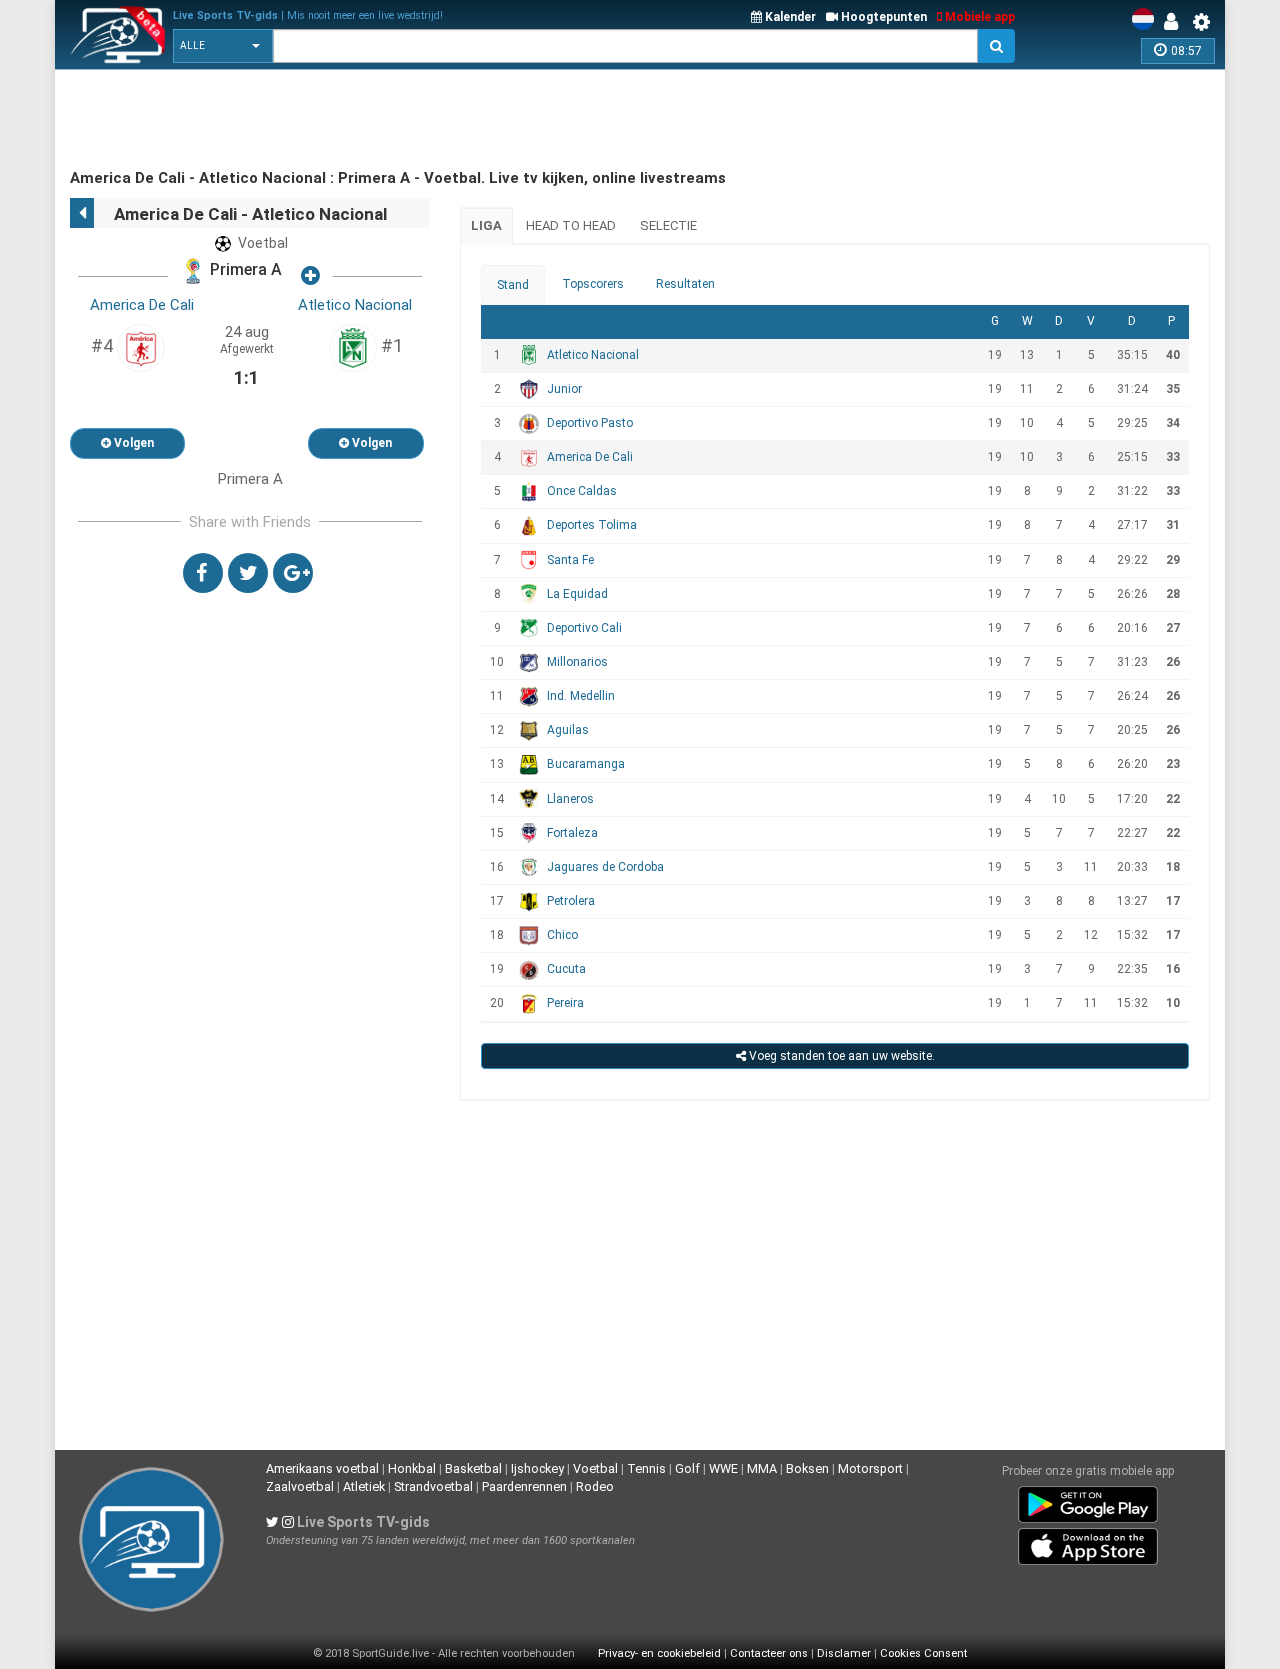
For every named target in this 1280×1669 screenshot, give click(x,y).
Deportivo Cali (584, 628)
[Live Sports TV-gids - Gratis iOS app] (1088, 1542)
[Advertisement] (434, 120)
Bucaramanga (586, 764)
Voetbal (595, 1468)
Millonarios (577, 662)
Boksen (807, 1468)
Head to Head (571, 225)
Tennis (646, 1468)
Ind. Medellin (581, 696)
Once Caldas (582, 491)
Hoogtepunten (882, 17)
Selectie (668, 225)
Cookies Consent (923, 1653)
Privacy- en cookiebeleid (659, 1653)
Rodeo (595, 1486)
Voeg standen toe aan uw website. (840, 1056)
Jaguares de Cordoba (605, 867)
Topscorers (593, 284)
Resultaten (685, 284)
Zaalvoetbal (300, 1486)
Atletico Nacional (355, 305)
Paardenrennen (524, 1486)
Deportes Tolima (592, 525)
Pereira (565, 1003)
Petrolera (571, 901)
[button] (223, 46)
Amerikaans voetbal (322, 1468)
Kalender (789, 17)
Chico (562, 935)
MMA (762, 1468)
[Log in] (1176, 22)
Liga (486, 225)
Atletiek (364, 1486)
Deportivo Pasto (590, 423)
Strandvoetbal (433, 1486)
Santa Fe (570, 560)
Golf (687, 1468)
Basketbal (473, 1468)
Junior (564, 389)
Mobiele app (978, 17)
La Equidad (577, 594)
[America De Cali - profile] (141, 347)
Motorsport (870, 1468)
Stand (513, 285)
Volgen (132, 443)
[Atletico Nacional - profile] (353, 347)
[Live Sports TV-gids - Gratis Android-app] (1088, 1500)
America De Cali (142, 305)
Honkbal (412, 1468)
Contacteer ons (769, 1653)
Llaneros (570, 799)
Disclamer (844, 1653)
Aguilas (568, 730)
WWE (723, 1468)
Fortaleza (572, 833)
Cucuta (566, 969)
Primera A (244, 270)
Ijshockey (537, 1468)
